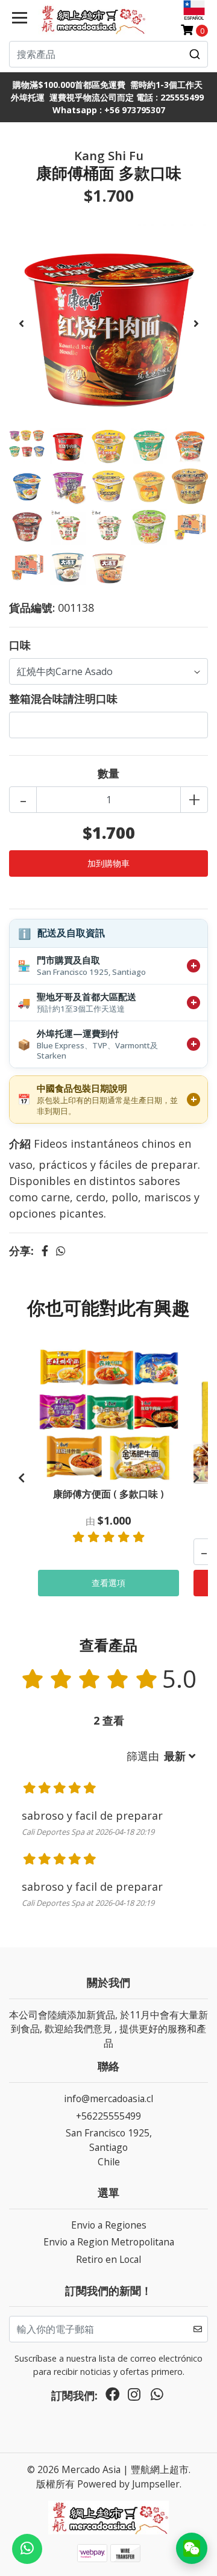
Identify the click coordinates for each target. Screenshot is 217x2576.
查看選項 (108, 1583)
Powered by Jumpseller (128, 2484)
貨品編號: (32, 608)
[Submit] (195, 54)
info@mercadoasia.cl (108, 2098)
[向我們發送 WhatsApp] (27, 2549)
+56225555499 (108, 2116)
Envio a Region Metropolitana (109, 2242)
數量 (108, 773)
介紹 (20, 1143)
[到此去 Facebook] (113, 2397)
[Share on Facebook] (45, 1251)
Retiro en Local (108, 2259)
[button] (161, 1756)
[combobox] (108, 54)
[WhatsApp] (157, 2397)
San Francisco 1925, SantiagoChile (109, 2147)
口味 (20, 645)
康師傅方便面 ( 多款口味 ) (108, 1494)
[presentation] (21, 323)
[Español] (194, 10)
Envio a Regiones (109, 2225)
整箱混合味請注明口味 (63, 698)
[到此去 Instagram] (134, 2397)
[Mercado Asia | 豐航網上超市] (92, 19)
